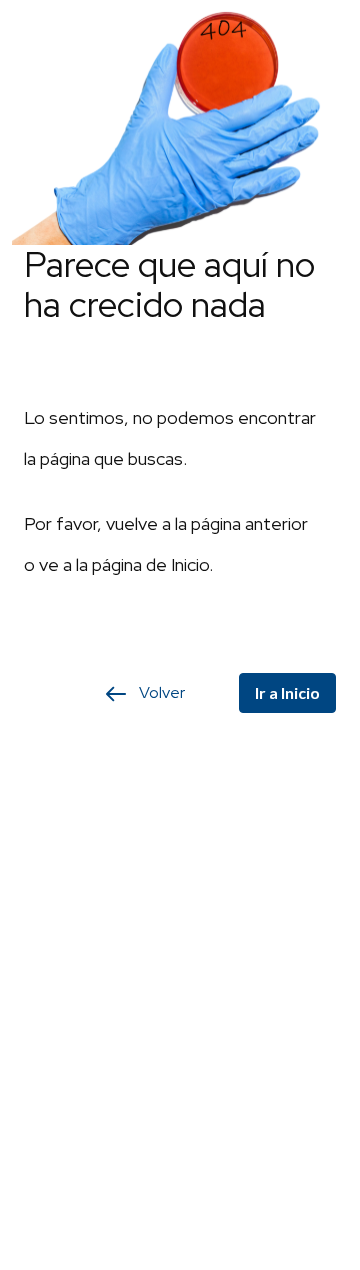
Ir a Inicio (287, 692)
